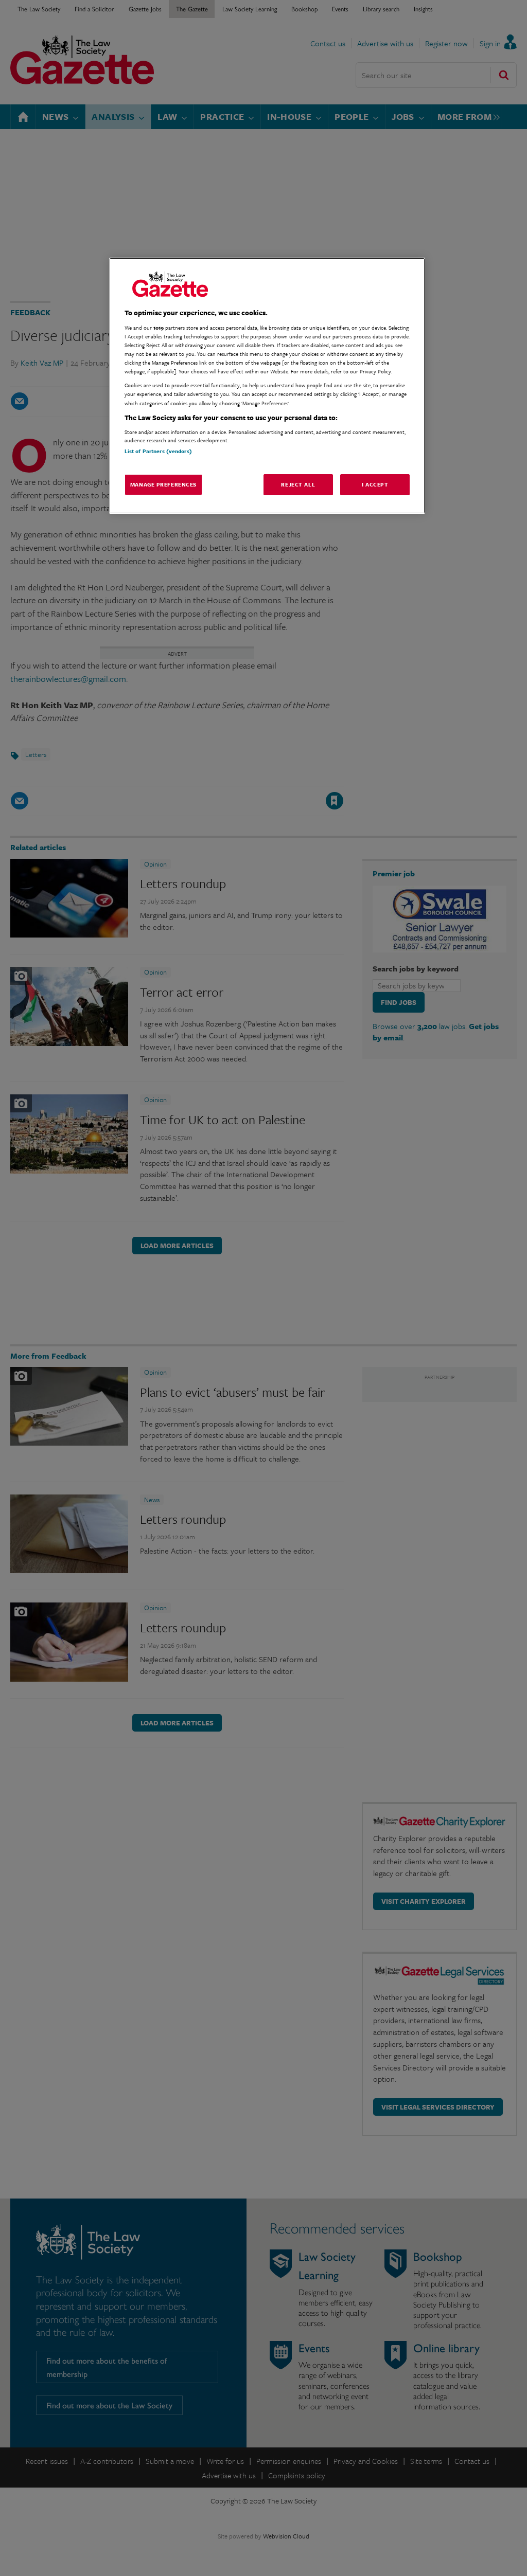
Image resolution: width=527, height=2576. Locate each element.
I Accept (375, 484)
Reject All (298, 484)
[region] (267, 386)
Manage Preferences (163, 484)
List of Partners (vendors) (158, 451)
